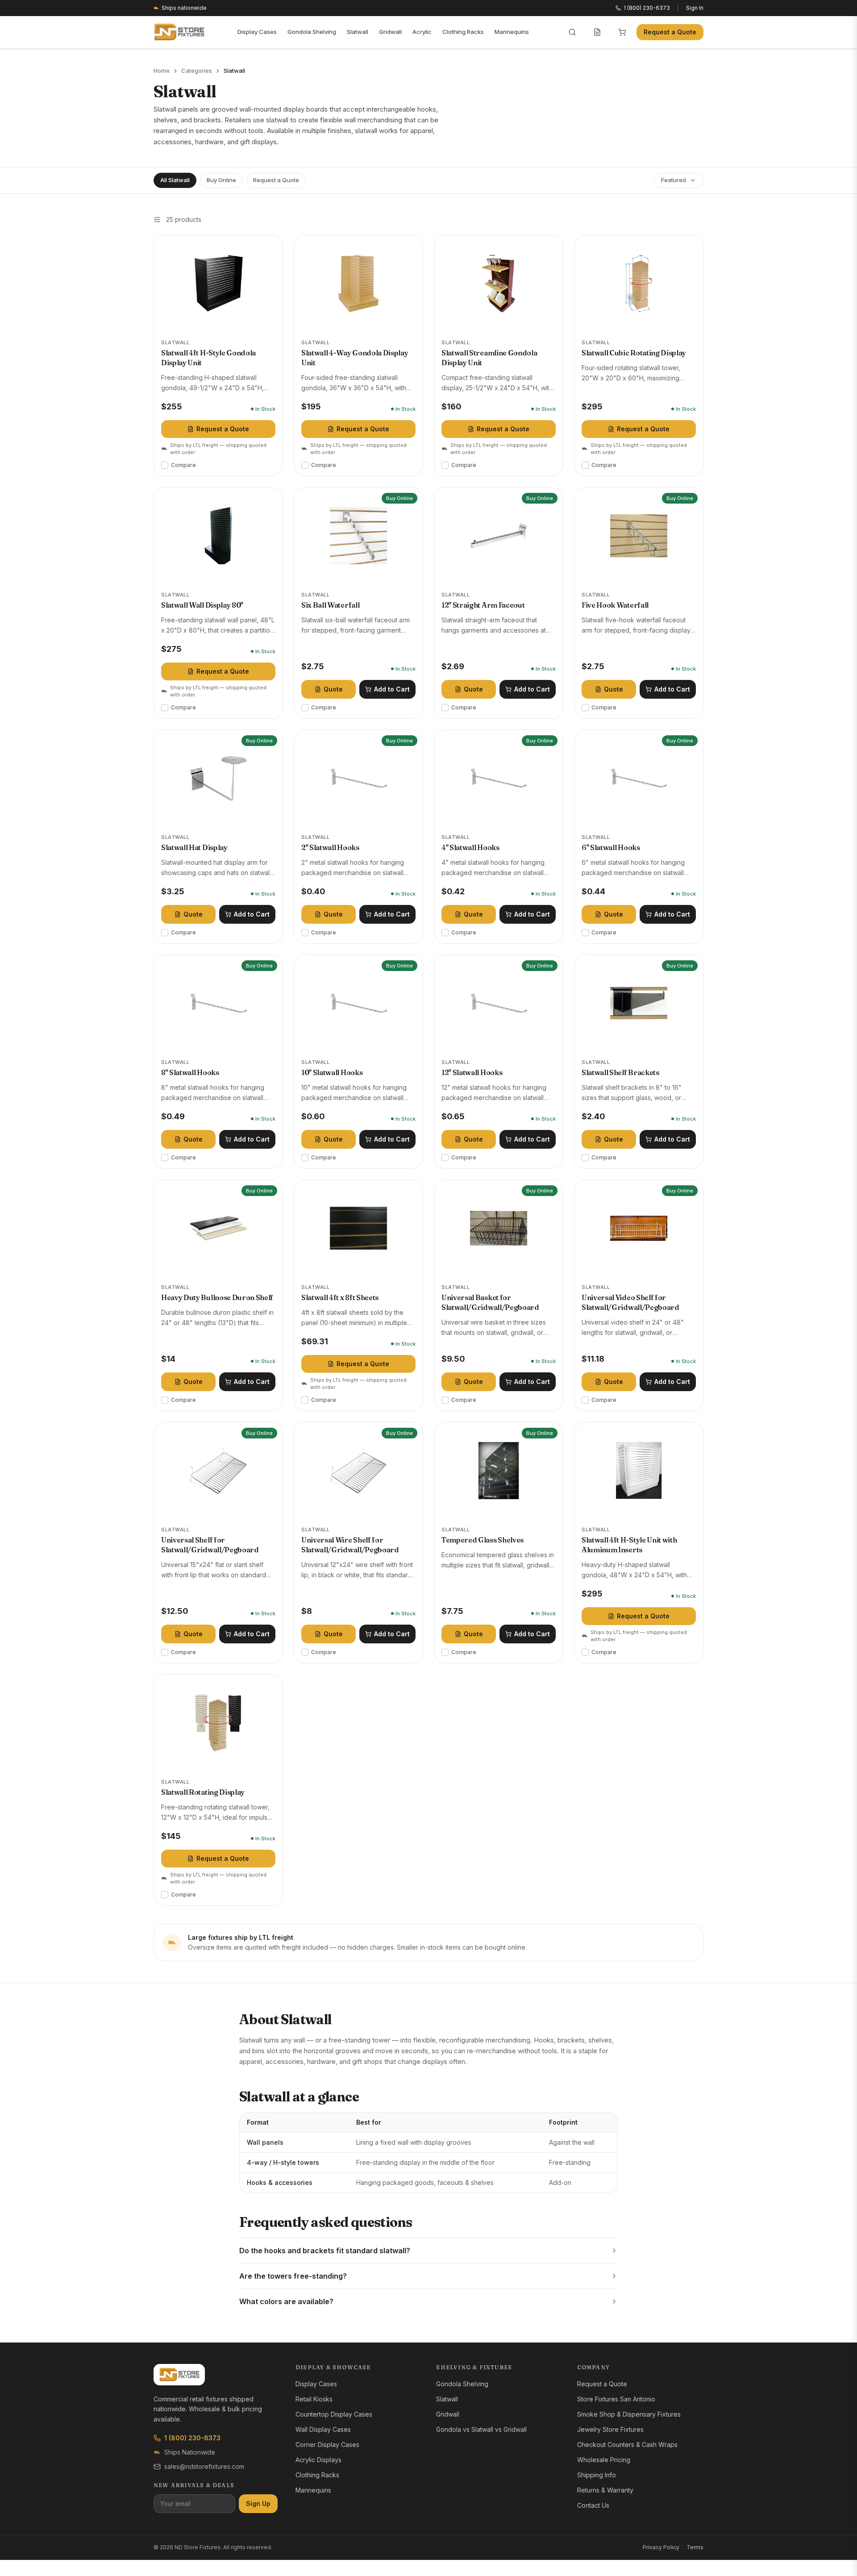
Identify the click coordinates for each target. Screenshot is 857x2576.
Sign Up (258, 2503)
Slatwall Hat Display (194, 847)
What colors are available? (286, 2301)
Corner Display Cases (327, 2445)
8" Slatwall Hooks (190, 1072)
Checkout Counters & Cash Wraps (627, 2445)
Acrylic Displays (318, 2460)
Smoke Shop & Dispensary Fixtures (629, 2414)
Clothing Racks (463, 32)
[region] (428, 2153)
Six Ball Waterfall (330, 605)
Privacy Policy (661, 2547)
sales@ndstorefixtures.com (204, 2466)
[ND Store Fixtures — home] (179, 32)
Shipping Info (597, 2475)
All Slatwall (175, 180)
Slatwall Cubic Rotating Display (634, 353)
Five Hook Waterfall (615, 605)
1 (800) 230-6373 (192, 2438)
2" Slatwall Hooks (330, 847)
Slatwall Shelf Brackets (620, 1072)
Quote (333, 689)
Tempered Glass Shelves (483, 1540)
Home (162, 71)
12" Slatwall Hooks (472, 1072)
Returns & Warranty (605, 2490)
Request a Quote (670, 32)
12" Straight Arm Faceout (483, 605)
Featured (674, 180)
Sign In (695, 8)
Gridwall (390, 32)
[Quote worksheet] (597, 32)
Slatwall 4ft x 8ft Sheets (340, 1297)
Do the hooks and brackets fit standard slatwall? (325, 2251)
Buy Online (221, 180)
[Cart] (622, 32)
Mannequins (512, 32)
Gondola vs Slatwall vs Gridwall (481, 2429)
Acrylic (422, 32)
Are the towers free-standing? (293, 2276)
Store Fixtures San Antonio (616, 2399)
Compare (183, 465)
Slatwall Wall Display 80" (202, 605)
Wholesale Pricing (604, 2460)
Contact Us (593, 2505)
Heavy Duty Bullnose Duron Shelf (217, 1297)
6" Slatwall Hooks (611, 847)
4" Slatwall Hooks (470, 847)
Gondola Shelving (312, 32)
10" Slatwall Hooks (332, 1072)
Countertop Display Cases (334, 2414)
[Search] (572, 32)
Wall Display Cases (323, 2429)
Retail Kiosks (314, 2399)
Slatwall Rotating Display (203, 1792)
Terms (695, 2547)
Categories (197, 71)
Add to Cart (392, 689)
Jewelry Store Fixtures (610, 2429)
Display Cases (257, 32)
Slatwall (358, 32)
